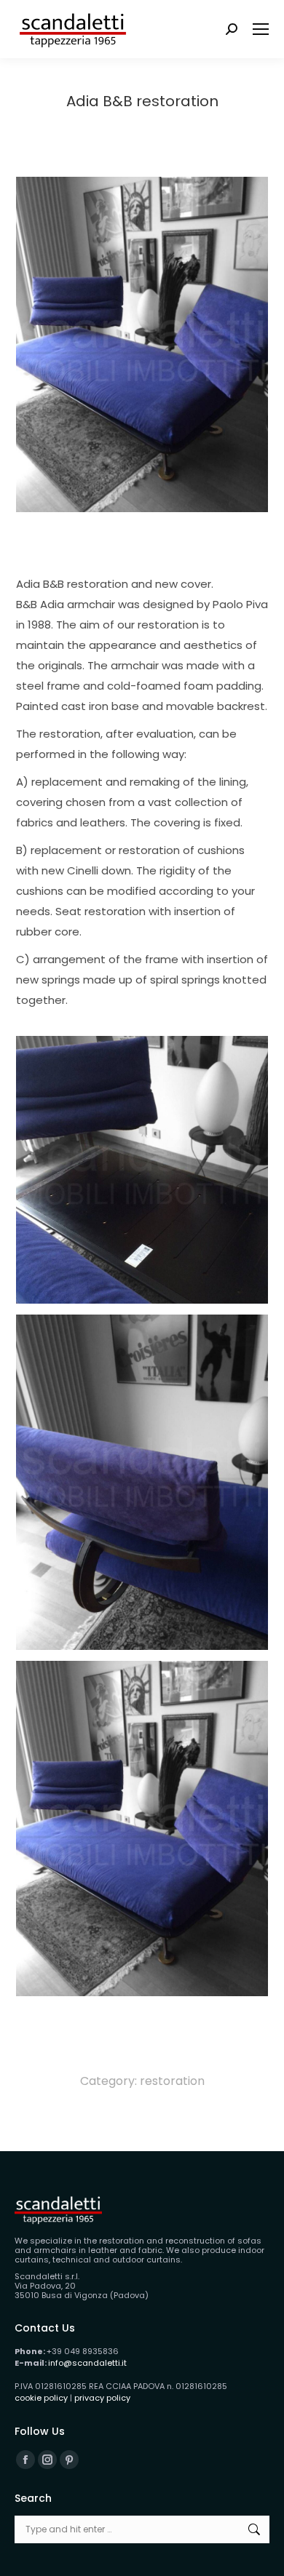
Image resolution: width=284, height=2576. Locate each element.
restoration (172, 2081)
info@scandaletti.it (87, 2363)
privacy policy (102, 2398)
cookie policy (41, 2398)
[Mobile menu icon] (261, 29)
